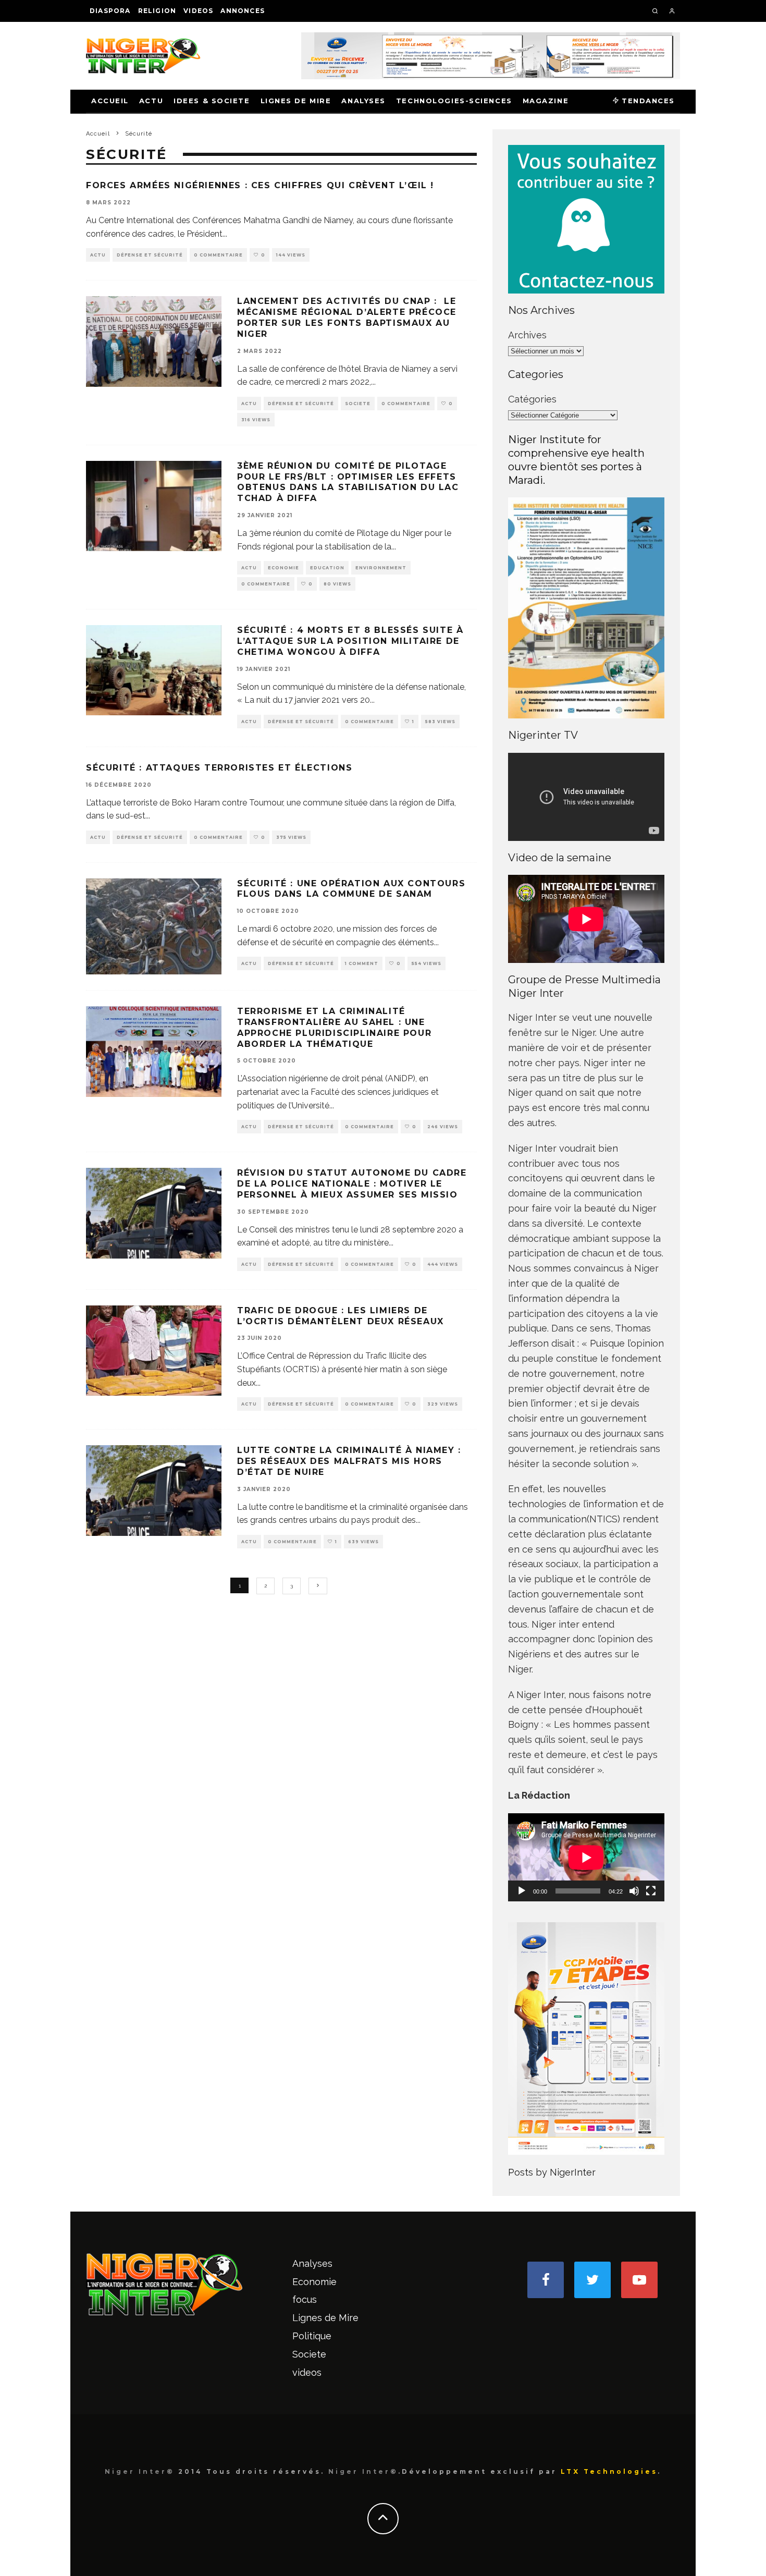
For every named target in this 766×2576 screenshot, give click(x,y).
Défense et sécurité (150, 255)
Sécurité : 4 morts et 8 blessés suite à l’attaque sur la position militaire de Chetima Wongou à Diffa (350, 641)
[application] (586, 1857)
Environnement (381, 568)
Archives (527, 335)
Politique (312, 2336)
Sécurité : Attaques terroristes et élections (219, 768)
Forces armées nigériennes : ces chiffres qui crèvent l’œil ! (260, 185)
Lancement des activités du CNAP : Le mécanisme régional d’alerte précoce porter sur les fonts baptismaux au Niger (347, 317)
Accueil (110, 101)
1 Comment (362, 963)
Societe (358, 404)
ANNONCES (243, 11)
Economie (283, 568)
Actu (151, 101)
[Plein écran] (651, 1891)
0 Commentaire (218, 255)
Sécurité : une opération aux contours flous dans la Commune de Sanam (351, 889)
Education (327, 568)
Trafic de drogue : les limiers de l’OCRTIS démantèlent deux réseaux (341, 1316)
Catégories (532, 399)
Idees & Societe (212, 101)
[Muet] (634, 1891)
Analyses (363, 101)
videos (198, 11)
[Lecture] (522, 1891)
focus (305, 2299)
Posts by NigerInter (552, 2172)
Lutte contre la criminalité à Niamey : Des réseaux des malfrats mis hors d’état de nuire (349, 1461)
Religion (157, 11)
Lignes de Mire (296, 101)
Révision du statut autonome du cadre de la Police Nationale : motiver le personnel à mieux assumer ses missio (352, 1184)
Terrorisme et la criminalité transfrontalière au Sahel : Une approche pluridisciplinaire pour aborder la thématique (334, 1027)
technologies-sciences (454, 101)
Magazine (546, 101)
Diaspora (110, 11)
